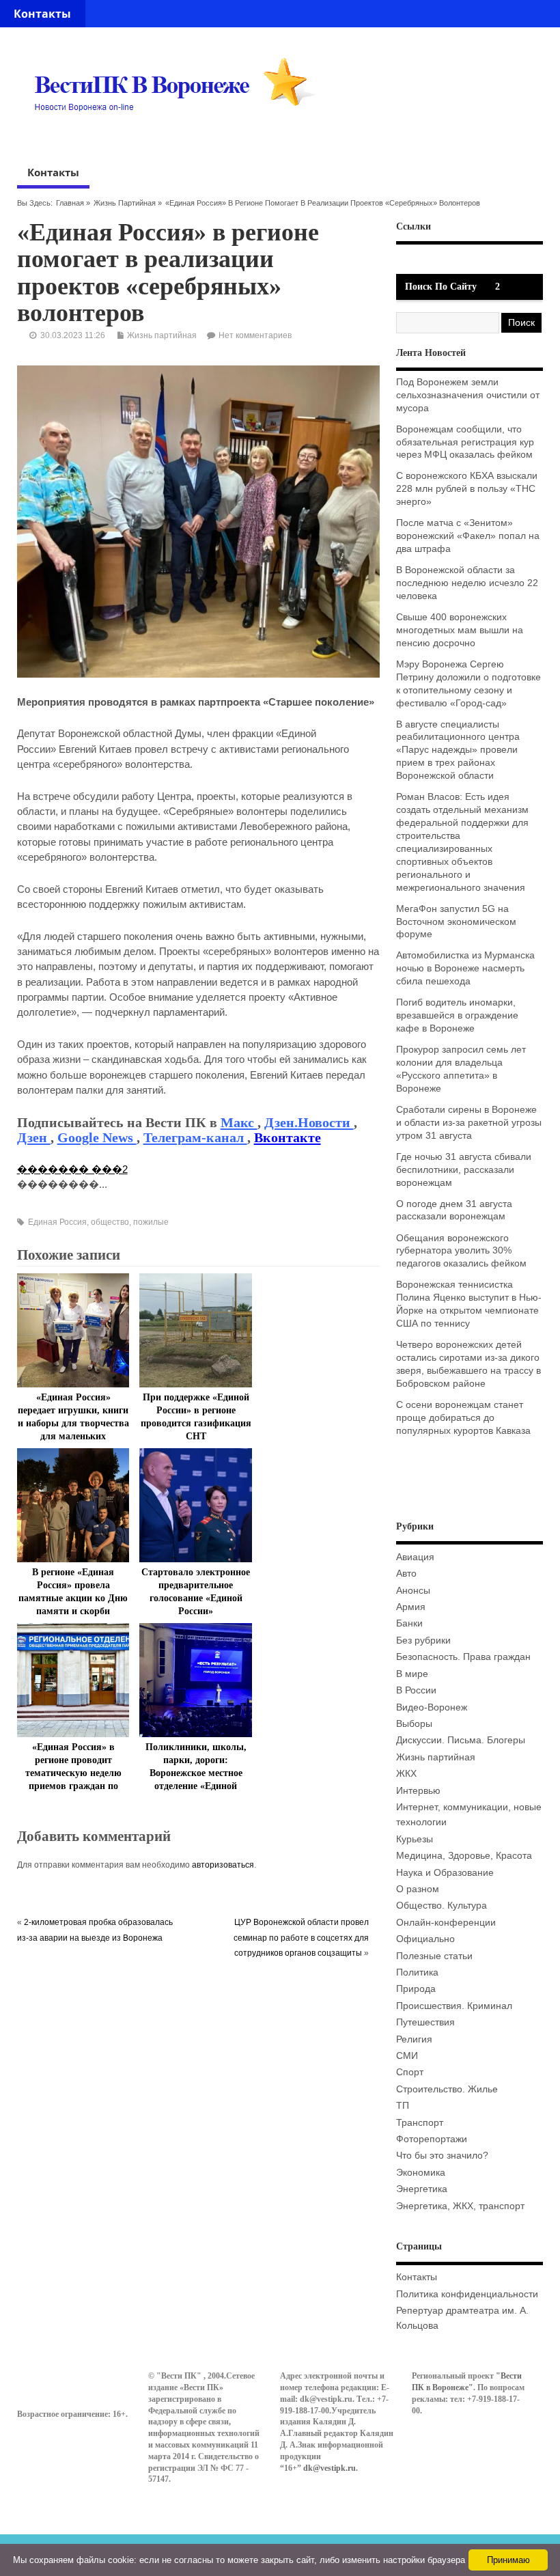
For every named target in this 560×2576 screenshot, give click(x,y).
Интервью (418, 1791)
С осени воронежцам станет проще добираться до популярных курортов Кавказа (463, 1418)
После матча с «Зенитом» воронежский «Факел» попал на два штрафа (468, 536)
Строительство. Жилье (447, 2089)
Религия (414, 2039)
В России (416, 1690)
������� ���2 (72, 1169)
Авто (406, 1574)
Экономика (421, 2173)
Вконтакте (288, 1137)
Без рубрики (423, 1640)
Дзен (34, 1137)
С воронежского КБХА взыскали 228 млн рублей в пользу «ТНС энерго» (467, 489)
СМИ (407, 2056)
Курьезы (415, 1839)
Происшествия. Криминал (454, 2006)
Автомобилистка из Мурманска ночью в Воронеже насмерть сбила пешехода (465, 968)
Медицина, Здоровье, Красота (464, 1856)
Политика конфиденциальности (467, 2294)
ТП (403, 2106)
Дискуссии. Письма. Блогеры (461, 1740)
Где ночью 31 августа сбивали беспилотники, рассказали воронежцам (464, 1170)
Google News (97, 1137)
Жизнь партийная (125, 203)
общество (110, 1222)
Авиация (415, 1557)
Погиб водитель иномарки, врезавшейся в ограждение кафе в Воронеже (457, 1015)
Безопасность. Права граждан (463, 1657)
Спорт (410, 2072)
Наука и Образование (445, 1873)
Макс (239, 1122)
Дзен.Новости (309, 1122)
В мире (412, 1674)
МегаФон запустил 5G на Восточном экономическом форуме (456, 922)
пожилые (151, 1222)
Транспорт (420, 2123)
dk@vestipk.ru (330, 2468)
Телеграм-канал (195, 1137)
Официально (425, 1939)
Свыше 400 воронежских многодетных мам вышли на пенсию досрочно (460, 630)
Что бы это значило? (442, 2156)
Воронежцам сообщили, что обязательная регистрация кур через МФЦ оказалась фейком (465, 442)
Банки (409, 1623)
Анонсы (413, 1591)
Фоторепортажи (432, 2139)
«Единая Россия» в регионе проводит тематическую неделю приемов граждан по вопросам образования (73, 1773)
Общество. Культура (442, 1906)
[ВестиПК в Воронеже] (180, 137)
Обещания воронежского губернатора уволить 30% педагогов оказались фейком (461, 1251)
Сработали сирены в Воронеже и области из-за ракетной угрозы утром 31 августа (469, 1123)
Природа (416, 1989)
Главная (70, 203)
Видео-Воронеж (432, 1707)
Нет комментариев (255, 335)
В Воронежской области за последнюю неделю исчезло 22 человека (467, 583)
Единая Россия (57, 1222)
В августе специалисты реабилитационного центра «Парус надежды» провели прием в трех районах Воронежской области (458, 750)
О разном (418, 1889)
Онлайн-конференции (446, 1923)
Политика (417, 1972)
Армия (411, 1607)
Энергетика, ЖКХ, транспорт (460, 2206)
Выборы (414, 1724)
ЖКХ (406, 1774)
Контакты (42, 14)
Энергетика (422, 2189)
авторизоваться (223, 1865)
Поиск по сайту (441, 287)
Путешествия (425, 2022)
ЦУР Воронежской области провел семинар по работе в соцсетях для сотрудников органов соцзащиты (301, 1938)
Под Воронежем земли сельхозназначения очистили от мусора (468, 395)
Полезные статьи (434, 1956)
